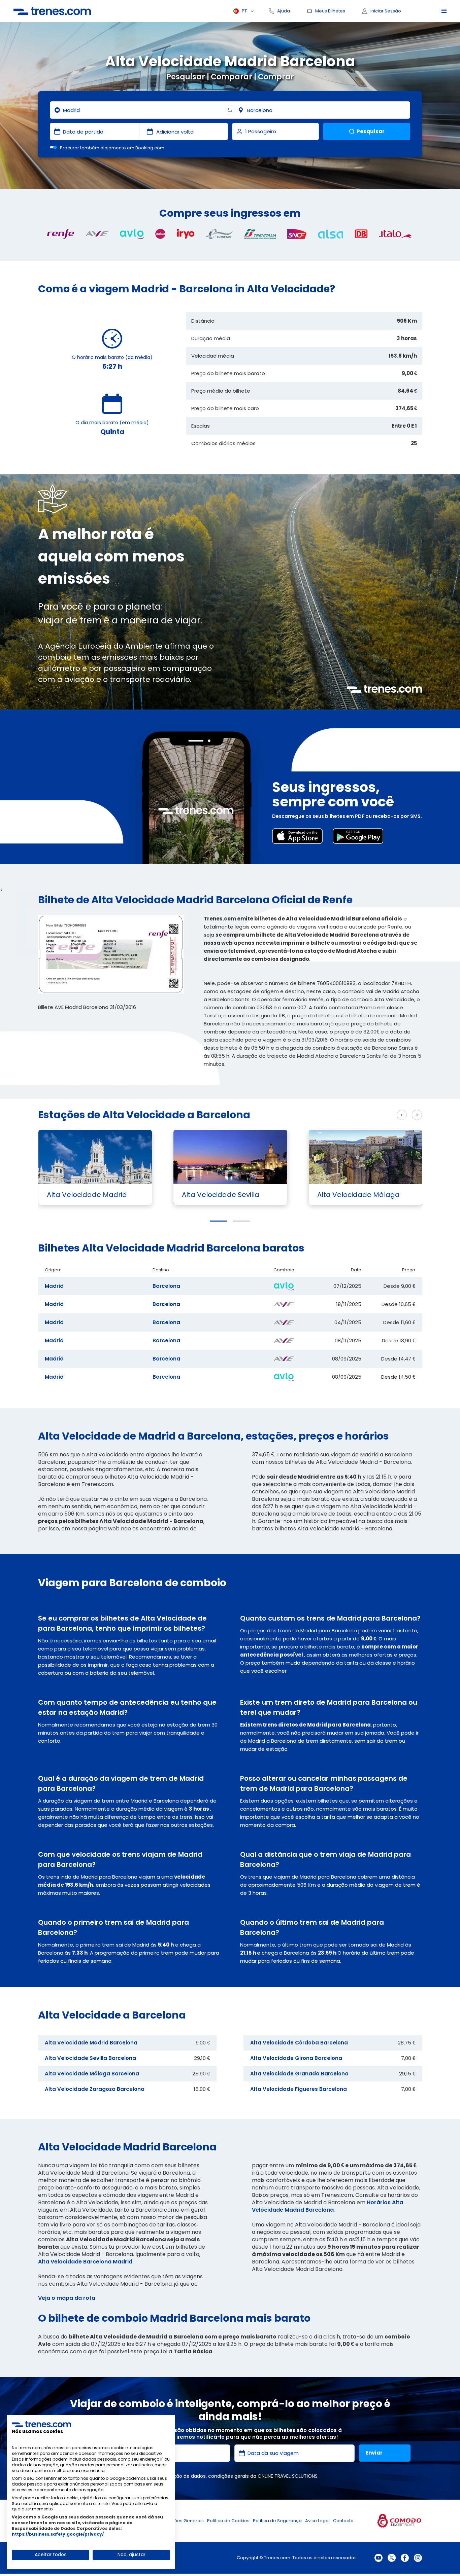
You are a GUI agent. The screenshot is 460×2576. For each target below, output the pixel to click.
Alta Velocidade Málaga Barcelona (92, 2074)
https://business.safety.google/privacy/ (58, 2534)
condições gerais (228, 2476)
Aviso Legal (317, 2521)
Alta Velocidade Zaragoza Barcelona (95, 2089)
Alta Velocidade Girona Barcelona (296, 2058)
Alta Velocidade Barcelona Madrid (85, 2262)
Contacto (343, 2521)
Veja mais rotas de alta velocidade (343, 1115)
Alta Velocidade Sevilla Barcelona (90, 2058)
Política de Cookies (228, 2521)
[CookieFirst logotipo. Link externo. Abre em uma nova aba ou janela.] (41, 2424)
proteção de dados (183, 2476)
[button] (218, 1221)
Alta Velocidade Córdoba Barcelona (299, 2043)
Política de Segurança (277, 2521)
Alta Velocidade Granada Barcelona (299, 2074)
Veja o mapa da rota (67, 2298)
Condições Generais (181, 2521)
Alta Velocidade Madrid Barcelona (91, 2043)
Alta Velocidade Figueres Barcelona (299, 2089)
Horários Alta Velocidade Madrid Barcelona (327, 2206)
